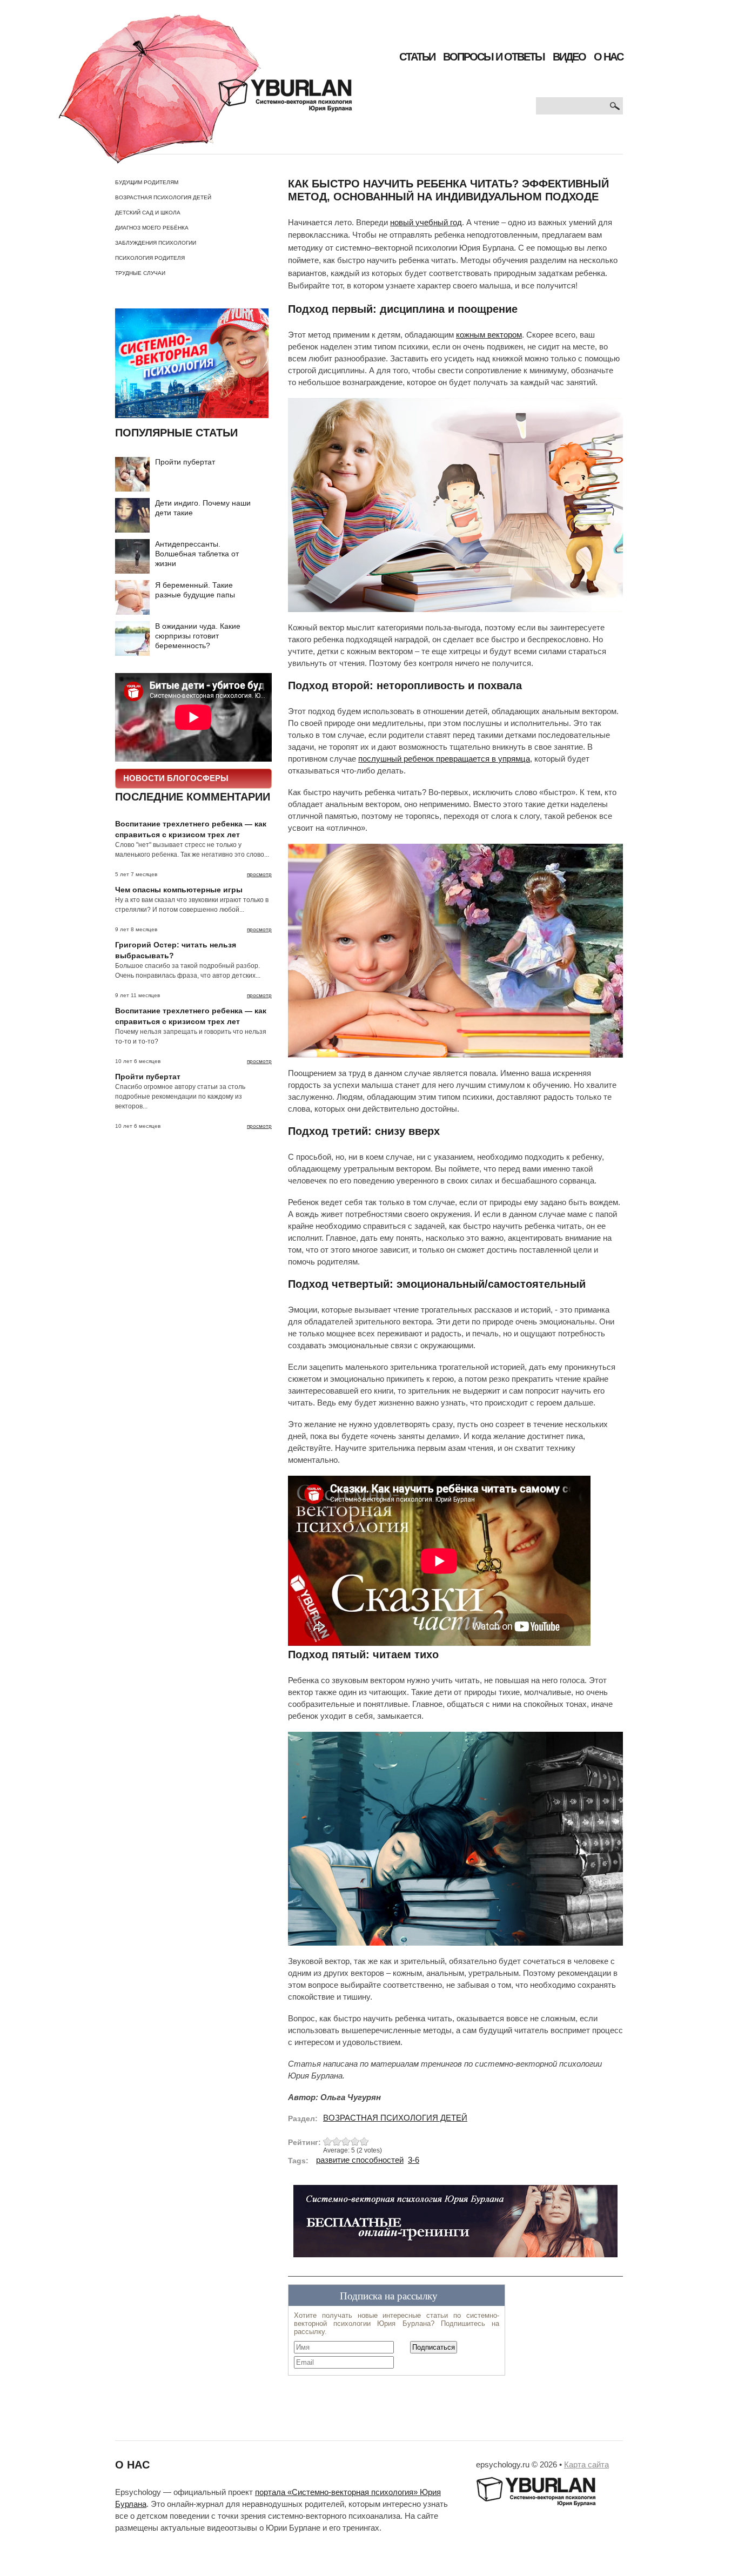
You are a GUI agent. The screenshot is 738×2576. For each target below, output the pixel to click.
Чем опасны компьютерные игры (179, 890)
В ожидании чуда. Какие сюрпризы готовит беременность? (198, 636)
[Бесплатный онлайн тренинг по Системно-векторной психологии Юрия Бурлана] (455, 2225)
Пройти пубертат (185, 462)
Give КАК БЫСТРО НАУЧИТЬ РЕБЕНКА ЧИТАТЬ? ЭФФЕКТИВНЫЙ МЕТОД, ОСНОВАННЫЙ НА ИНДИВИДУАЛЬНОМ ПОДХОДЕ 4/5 (355, 2141)
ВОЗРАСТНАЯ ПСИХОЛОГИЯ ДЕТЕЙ (163, 197)
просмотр (259, 874)
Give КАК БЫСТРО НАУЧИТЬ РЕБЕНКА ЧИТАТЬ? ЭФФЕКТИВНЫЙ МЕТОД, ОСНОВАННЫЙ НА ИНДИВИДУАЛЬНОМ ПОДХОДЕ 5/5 (364, 2141)
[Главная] (205, 89)
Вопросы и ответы (494, 57)
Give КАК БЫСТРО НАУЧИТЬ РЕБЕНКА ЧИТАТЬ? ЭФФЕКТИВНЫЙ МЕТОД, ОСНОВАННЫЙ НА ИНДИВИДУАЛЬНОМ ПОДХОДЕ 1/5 (328, 2141)
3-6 (414, 2160)
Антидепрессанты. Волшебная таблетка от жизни (197, 554)
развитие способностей (360, 2160)
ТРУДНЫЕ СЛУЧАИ (140, 273)
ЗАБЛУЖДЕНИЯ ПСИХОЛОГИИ (156, 243)
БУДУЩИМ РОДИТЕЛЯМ (147, 182)
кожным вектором (489, 335)
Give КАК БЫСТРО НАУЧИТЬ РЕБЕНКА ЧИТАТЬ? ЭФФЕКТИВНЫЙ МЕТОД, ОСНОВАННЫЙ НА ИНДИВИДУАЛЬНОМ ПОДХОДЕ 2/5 (337, 2141)
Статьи (417, 57)
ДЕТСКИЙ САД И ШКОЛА (148, 213)
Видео (569, 57)
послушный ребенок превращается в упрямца (444, 759)
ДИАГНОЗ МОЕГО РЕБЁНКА (152, 228)
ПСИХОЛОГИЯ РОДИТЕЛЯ (150, 258)
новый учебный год (426, 223)
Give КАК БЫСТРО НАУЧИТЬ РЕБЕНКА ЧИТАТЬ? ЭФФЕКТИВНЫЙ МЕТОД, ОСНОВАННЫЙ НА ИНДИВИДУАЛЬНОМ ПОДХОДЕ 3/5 (346, 2141)
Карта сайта (586, 2465)
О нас (608, 57)
